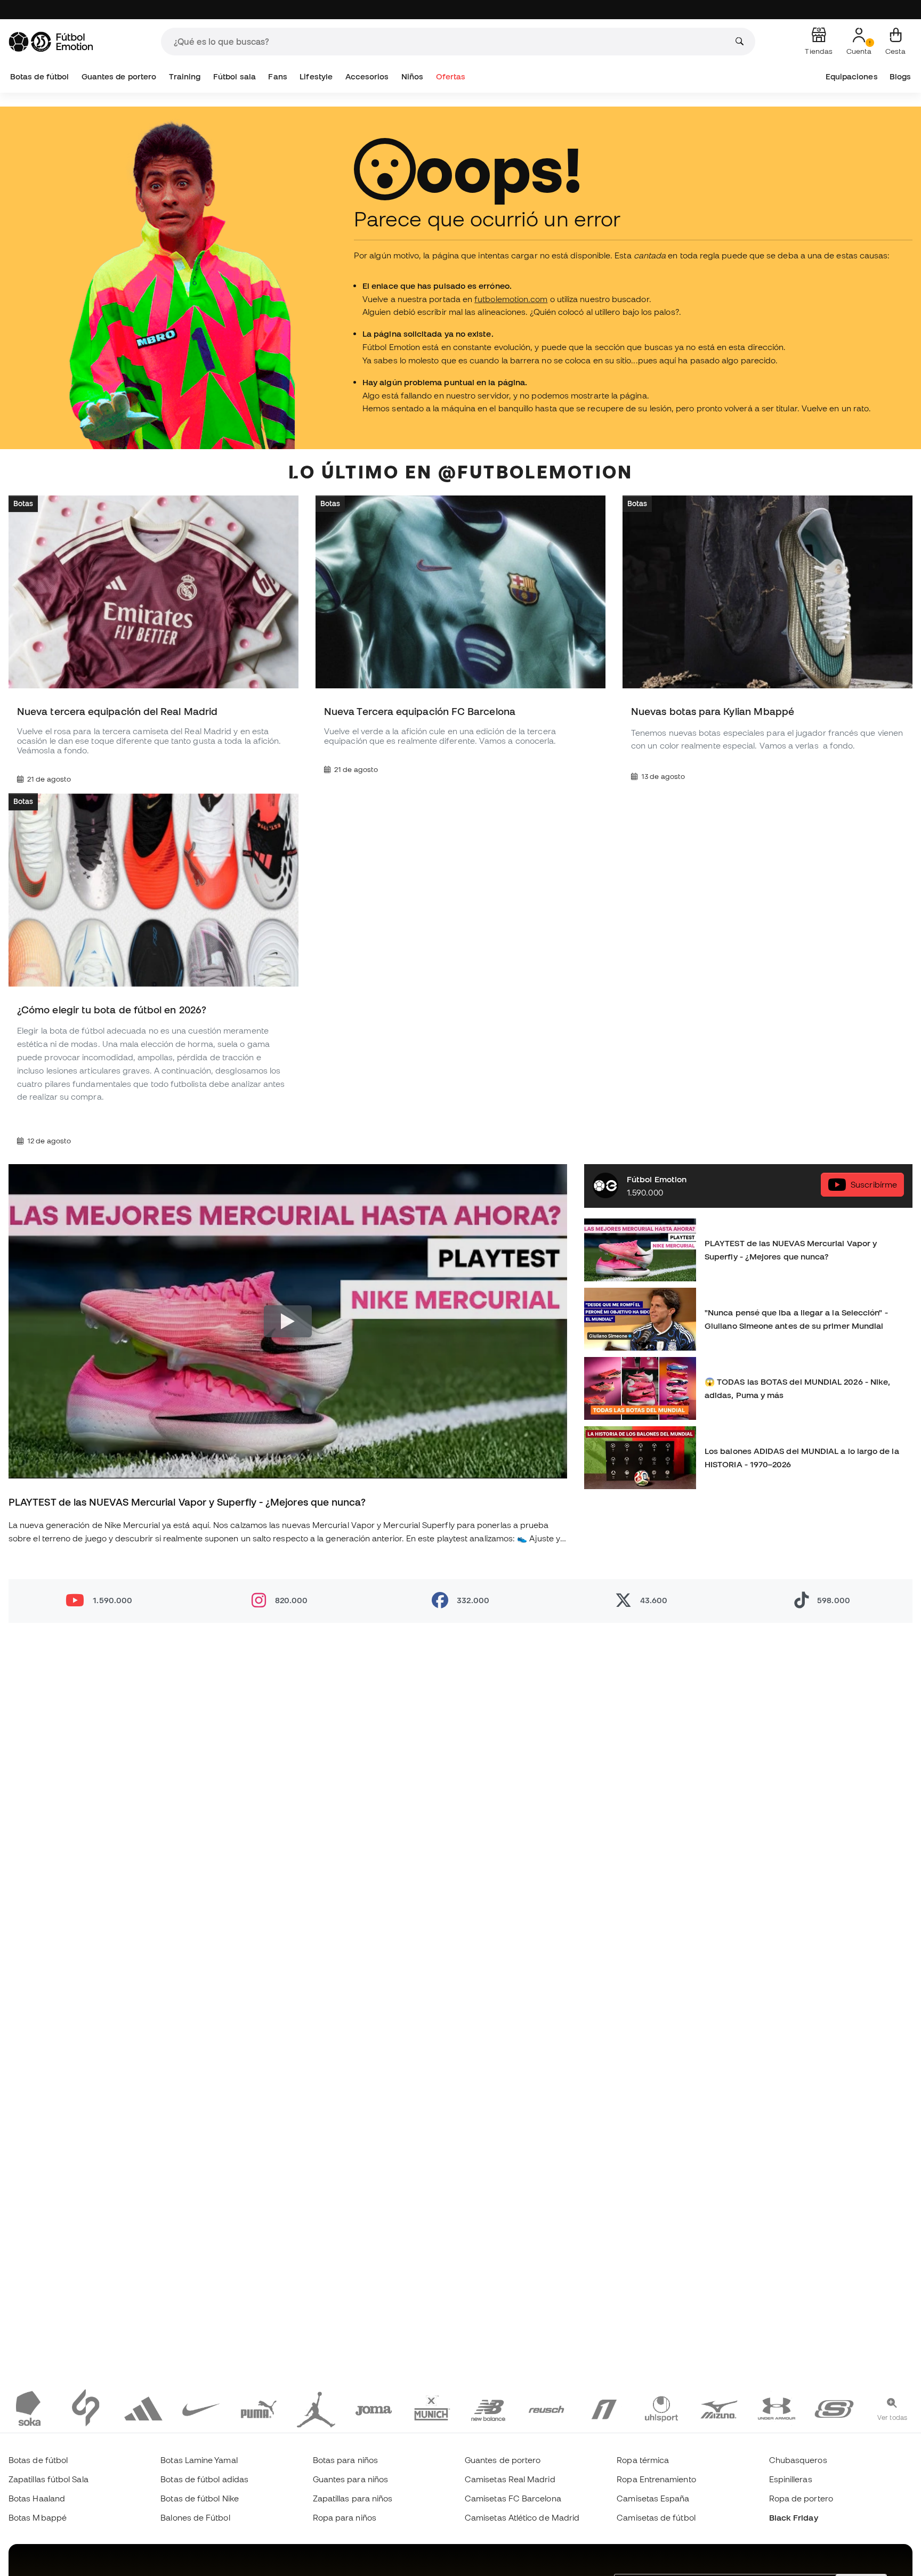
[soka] (28, 2408)
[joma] (374, 2408)
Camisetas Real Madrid (510, 2479)
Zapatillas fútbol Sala (49, 2479)
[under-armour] (777, 2408)
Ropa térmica (643, 2460)
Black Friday (794, 2517)
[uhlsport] (661, 2408)
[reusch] (546, 2408)
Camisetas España (653, 2498)
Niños (412, 76)
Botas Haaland (37, 2498)
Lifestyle (316, 76)
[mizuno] (719, 2408)
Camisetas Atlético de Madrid (522, 2517)
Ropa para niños (345, 2517)
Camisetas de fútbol (656, 2517)
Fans (277, 76)
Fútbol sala (235, 76)
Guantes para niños (350, 2479)
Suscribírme (874, 1184)
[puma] (258, 2408)
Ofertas (451, 76)
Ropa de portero (801, 2498)
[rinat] (604, 2408)
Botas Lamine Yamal (199, 2460)
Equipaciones (852, 76)
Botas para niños (345, 2460)
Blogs (900, 76)
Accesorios (367, 76)
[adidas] (143, 2408)
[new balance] (489, 2408)
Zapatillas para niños (353, 2498)
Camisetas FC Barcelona (513, 2498)
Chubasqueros (798, 2460)
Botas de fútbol (39, 76)
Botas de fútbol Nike (200, 2498)
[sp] (86, 2408)
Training (185, 76)
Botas (23, 503)
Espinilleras (791, 2479)
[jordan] (316, 2408)
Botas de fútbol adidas (204, 2479)
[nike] (201, 2408)
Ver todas (892, 2417)
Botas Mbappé (38, 2517)
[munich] (431, 2408)
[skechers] (834, 2408)
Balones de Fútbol (195, 2517)
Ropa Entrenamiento (656, 2479)
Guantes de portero (119, 76)
